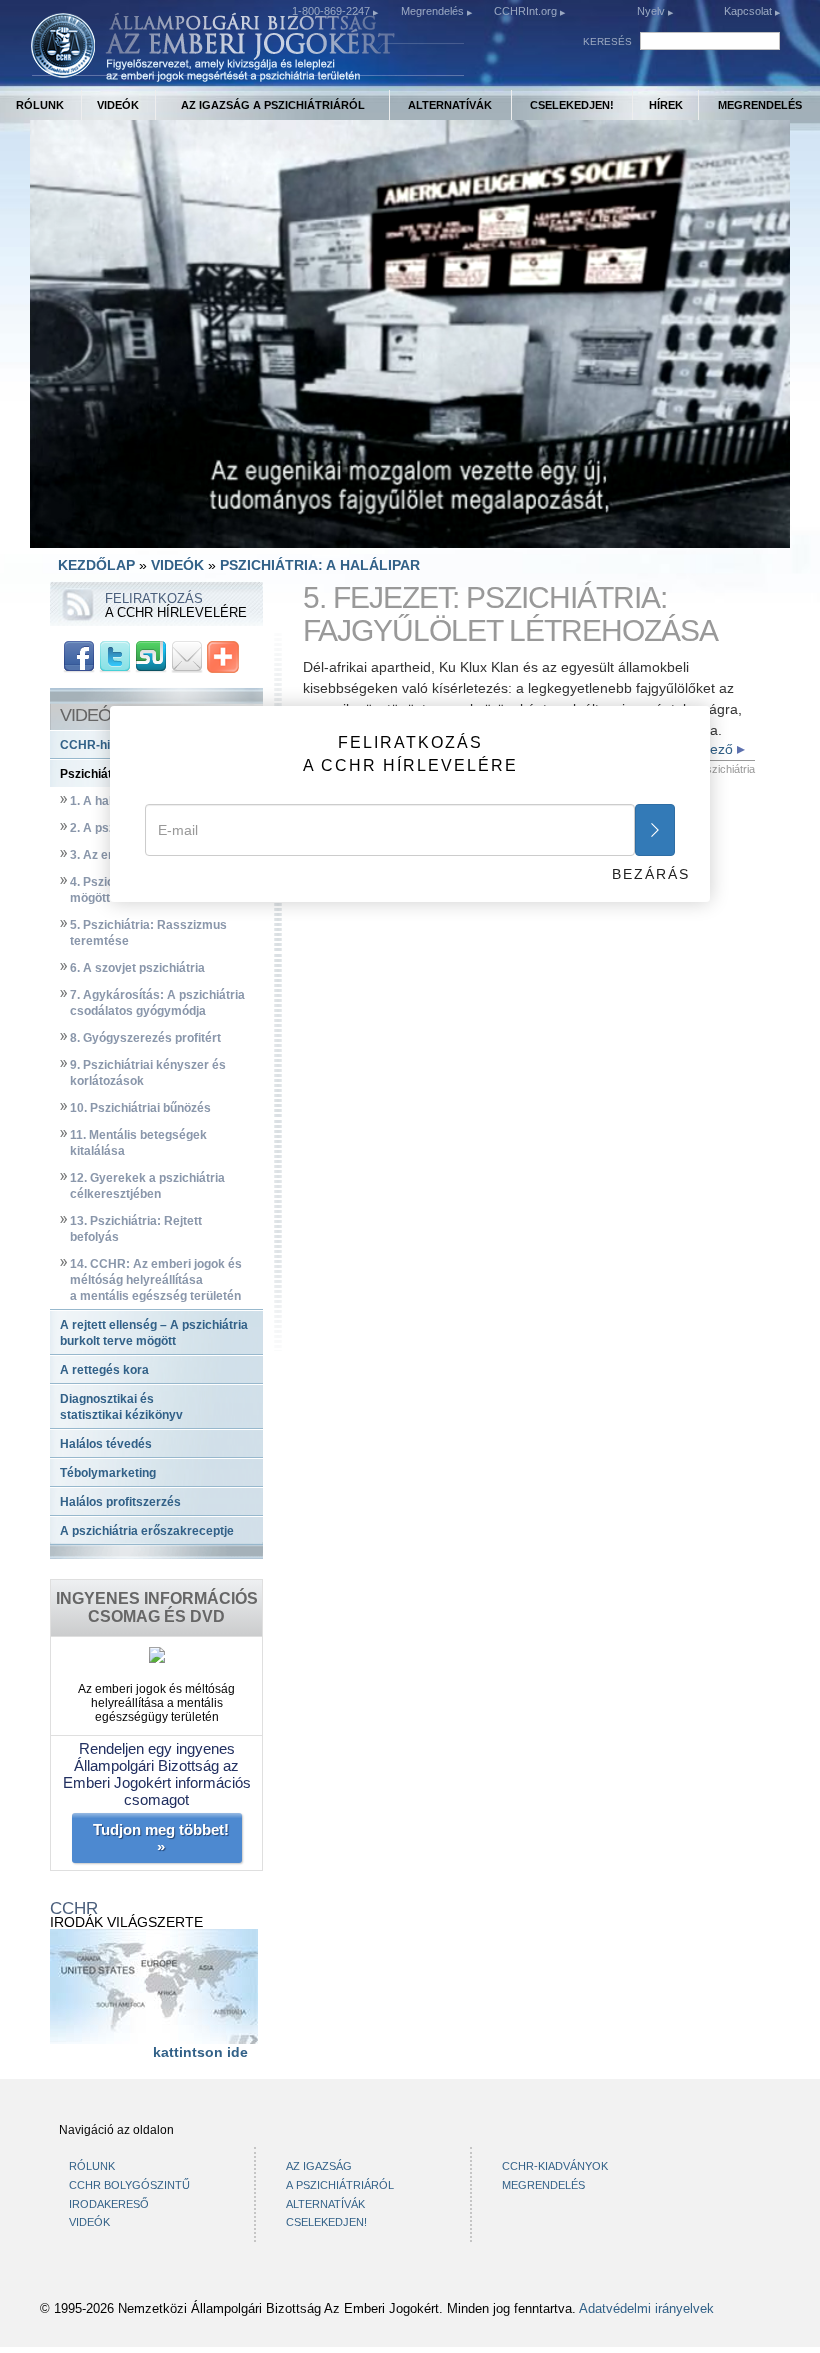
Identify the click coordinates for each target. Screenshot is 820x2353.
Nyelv (651, 11)
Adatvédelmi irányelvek (646, 2309)
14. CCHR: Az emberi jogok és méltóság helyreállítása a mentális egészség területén (156, 1280)
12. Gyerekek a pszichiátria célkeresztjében (147, 1186)
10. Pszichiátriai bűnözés (140, 1108)
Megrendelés (434, 11)
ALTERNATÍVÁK (450, 105)
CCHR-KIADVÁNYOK (555, 2166)
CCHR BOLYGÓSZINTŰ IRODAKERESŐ (129, 2194)
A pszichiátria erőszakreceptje (147, 1531)
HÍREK (666, 105)
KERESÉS (607, 41)
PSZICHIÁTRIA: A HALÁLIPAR (320, 565)
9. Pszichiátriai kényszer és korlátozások (148, 1073)
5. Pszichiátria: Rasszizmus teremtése (148, 933)
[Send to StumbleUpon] (151, 655)
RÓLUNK (40, 105)
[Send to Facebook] (79, 655)
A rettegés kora (104, 1370)
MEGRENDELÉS (760, 105)
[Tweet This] (115, 655)
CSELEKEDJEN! (572, 105)
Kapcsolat (749, 11)
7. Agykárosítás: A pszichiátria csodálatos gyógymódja (157, 1003)
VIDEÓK (118, 105)
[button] (90, 533)
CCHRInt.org (527, 11)
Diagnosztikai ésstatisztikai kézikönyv (121, 1407)
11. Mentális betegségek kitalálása (138, 1143)
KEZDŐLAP (96, 565)
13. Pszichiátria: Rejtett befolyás (136, 1229)
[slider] (408, 532)
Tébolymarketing (108, 1473)
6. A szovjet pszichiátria (137, 968)
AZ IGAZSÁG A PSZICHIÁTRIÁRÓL (273, 105)
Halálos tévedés (106, 1444)
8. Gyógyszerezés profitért (145, 1038)
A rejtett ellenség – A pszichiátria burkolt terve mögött (154, 1333)
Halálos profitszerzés (120, 1502)
